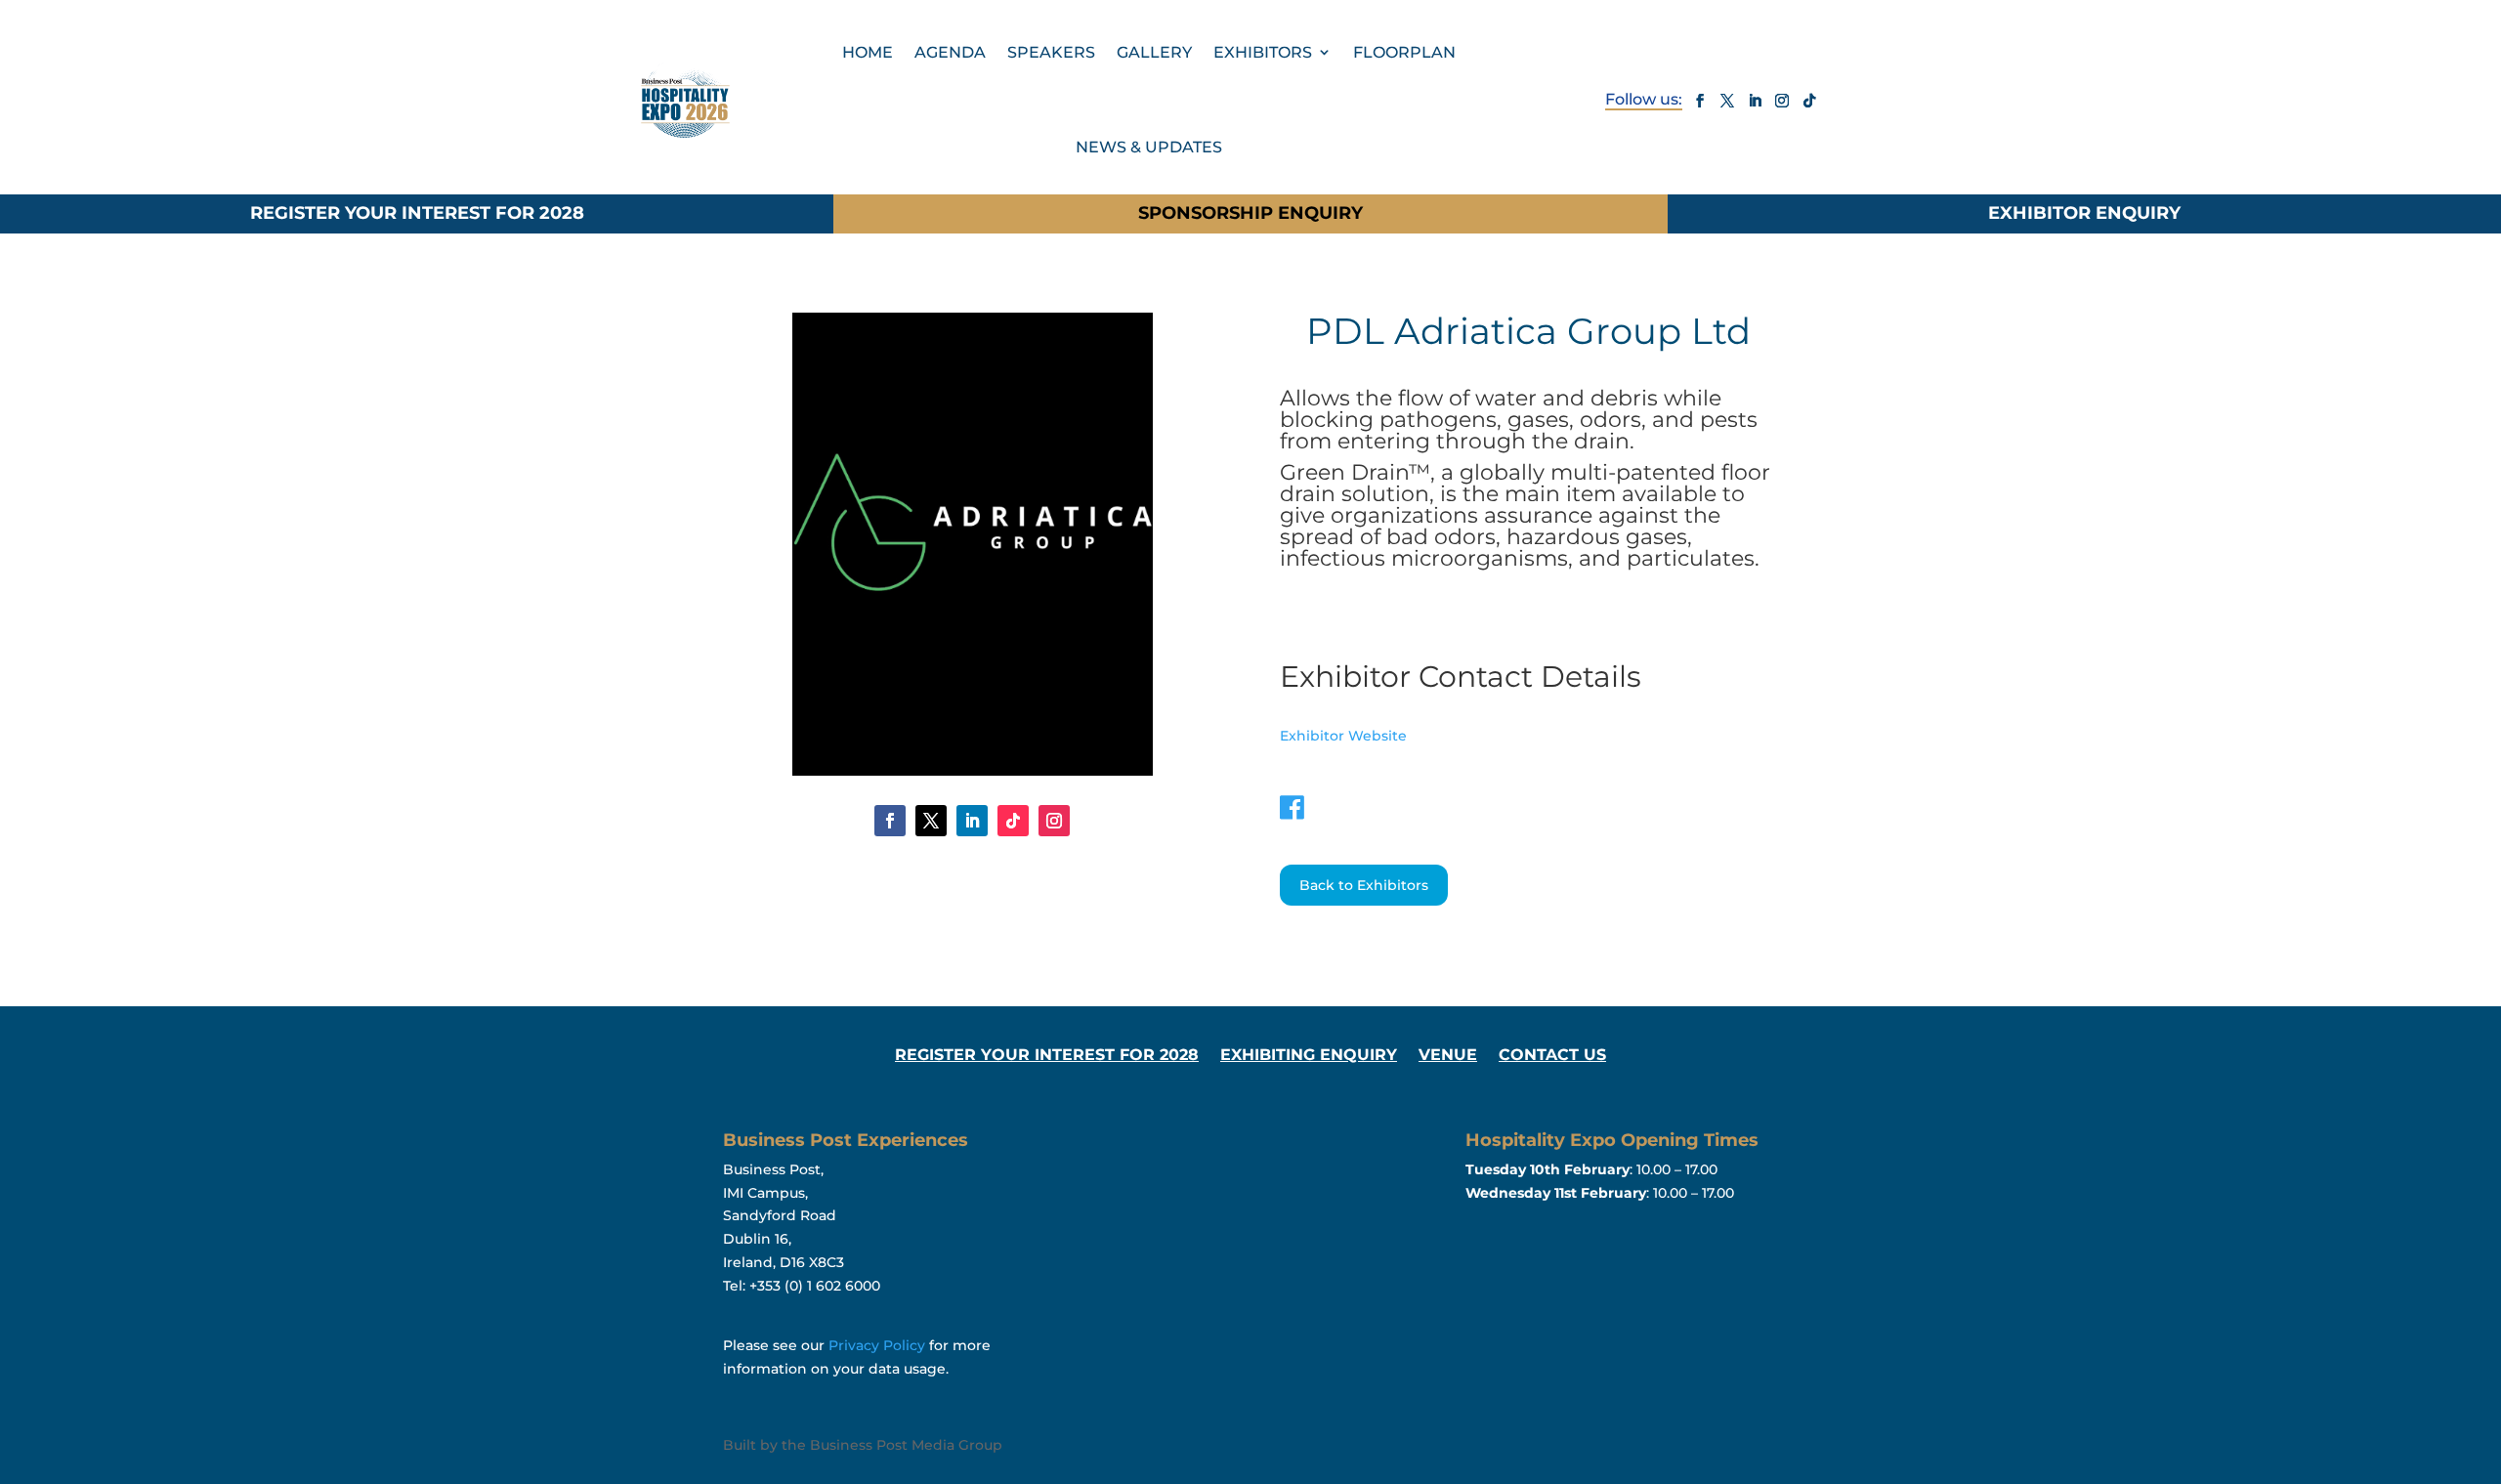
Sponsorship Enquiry (1250, 213)
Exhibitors (1263, 52)
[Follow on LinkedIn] (1755, 101)
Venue (1448, 1056)
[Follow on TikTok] (1809, 101)
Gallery (1154, 52)
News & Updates (1149, 147)
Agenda (950, 52)
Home (868, 52)
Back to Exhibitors (1364, 885)
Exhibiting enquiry (1309, 1056)
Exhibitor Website (1343, 736)
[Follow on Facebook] (1700, 101)
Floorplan (1404, 52)
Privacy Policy (877, 1345)
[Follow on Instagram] (1782, 101)
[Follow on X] (1727, 101)
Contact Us (1552, 1056)
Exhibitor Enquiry (2084, 213)
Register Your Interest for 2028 (417, 213)
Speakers (1051, 52)
